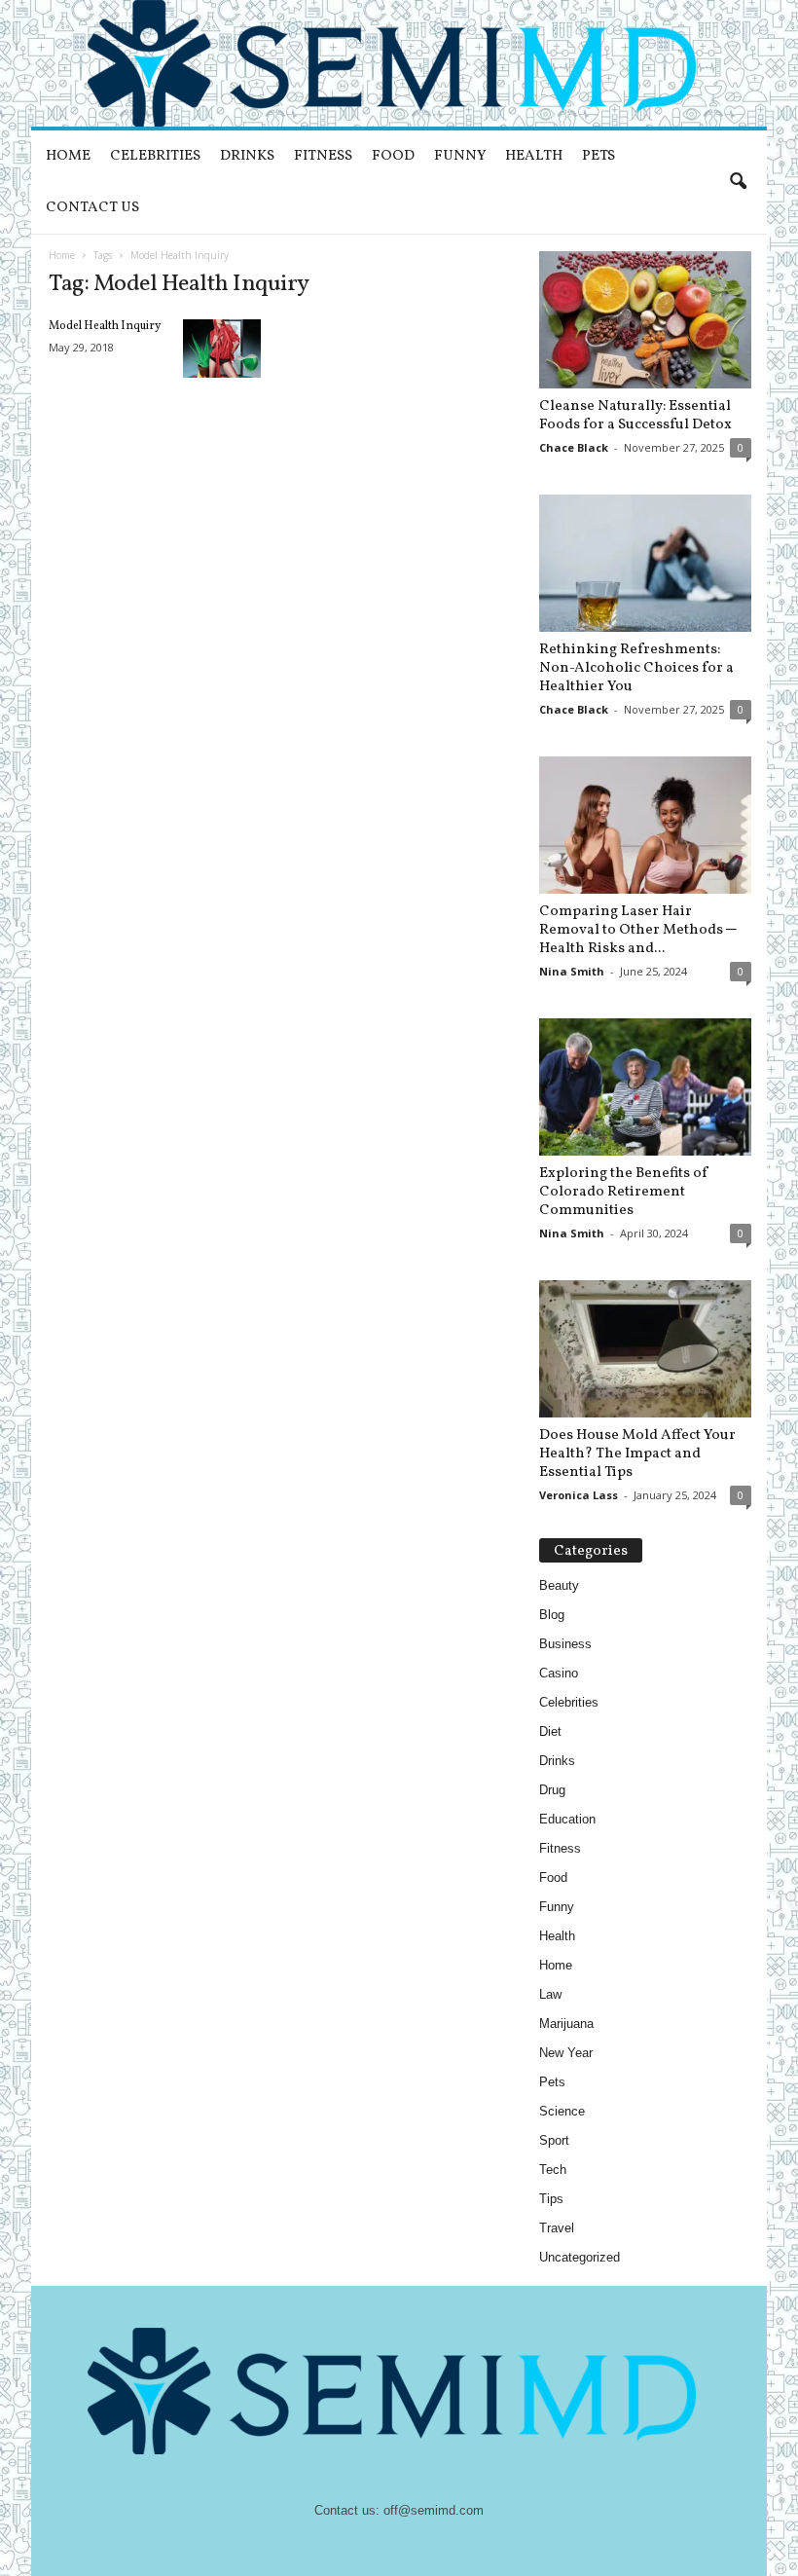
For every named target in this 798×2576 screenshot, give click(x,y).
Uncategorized (580, 2257)
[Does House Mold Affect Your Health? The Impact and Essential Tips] (645, 1349)
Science (562, 2111)
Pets (598, 156)
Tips (551, 2199)
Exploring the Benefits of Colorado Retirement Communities (624, 1192)
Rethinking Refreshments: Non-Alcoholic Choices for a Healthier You (636, 668)
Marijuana (566, 2024)
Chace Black (574, 447)
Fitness (323, 156)
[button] (738, 182)
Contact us (92, 208)
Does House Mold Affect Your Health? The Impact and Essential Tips (637, 1454)
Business (565, 1644)
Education (567, 1819)
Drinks (247, 156)
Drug (552, 1790)
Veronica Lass (579, 1495)
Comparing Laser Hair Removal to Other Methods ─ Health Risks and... (638, 930)
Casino (559, 1673)
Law (550, 1994)
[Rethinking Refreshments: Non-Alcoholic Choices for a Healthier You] (645, 563)
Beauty (559, 1585)
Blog (552, 1615)
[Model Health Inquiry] (222, 349)
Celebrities (155, 156)
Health (534, 156)
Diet (550, 1731)
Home (68, 156)
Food (393, 156)
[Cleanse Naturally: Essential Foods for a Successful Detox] (645, 320)
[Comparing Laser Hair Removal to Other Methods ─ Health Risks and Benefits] (645, 825)
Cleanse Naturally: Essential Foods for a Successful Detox (635, 416)
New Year (566, 2053)
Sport (554, 2140)
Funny (460, 156)
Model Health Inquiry (105, 326)
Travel (557, 2228)
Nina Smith (572, 971)
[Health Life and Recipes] (399, 63)
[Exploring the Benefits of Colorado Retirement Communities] (645, 1087)
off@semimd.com (434, 2510)
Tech (553, 2170)
